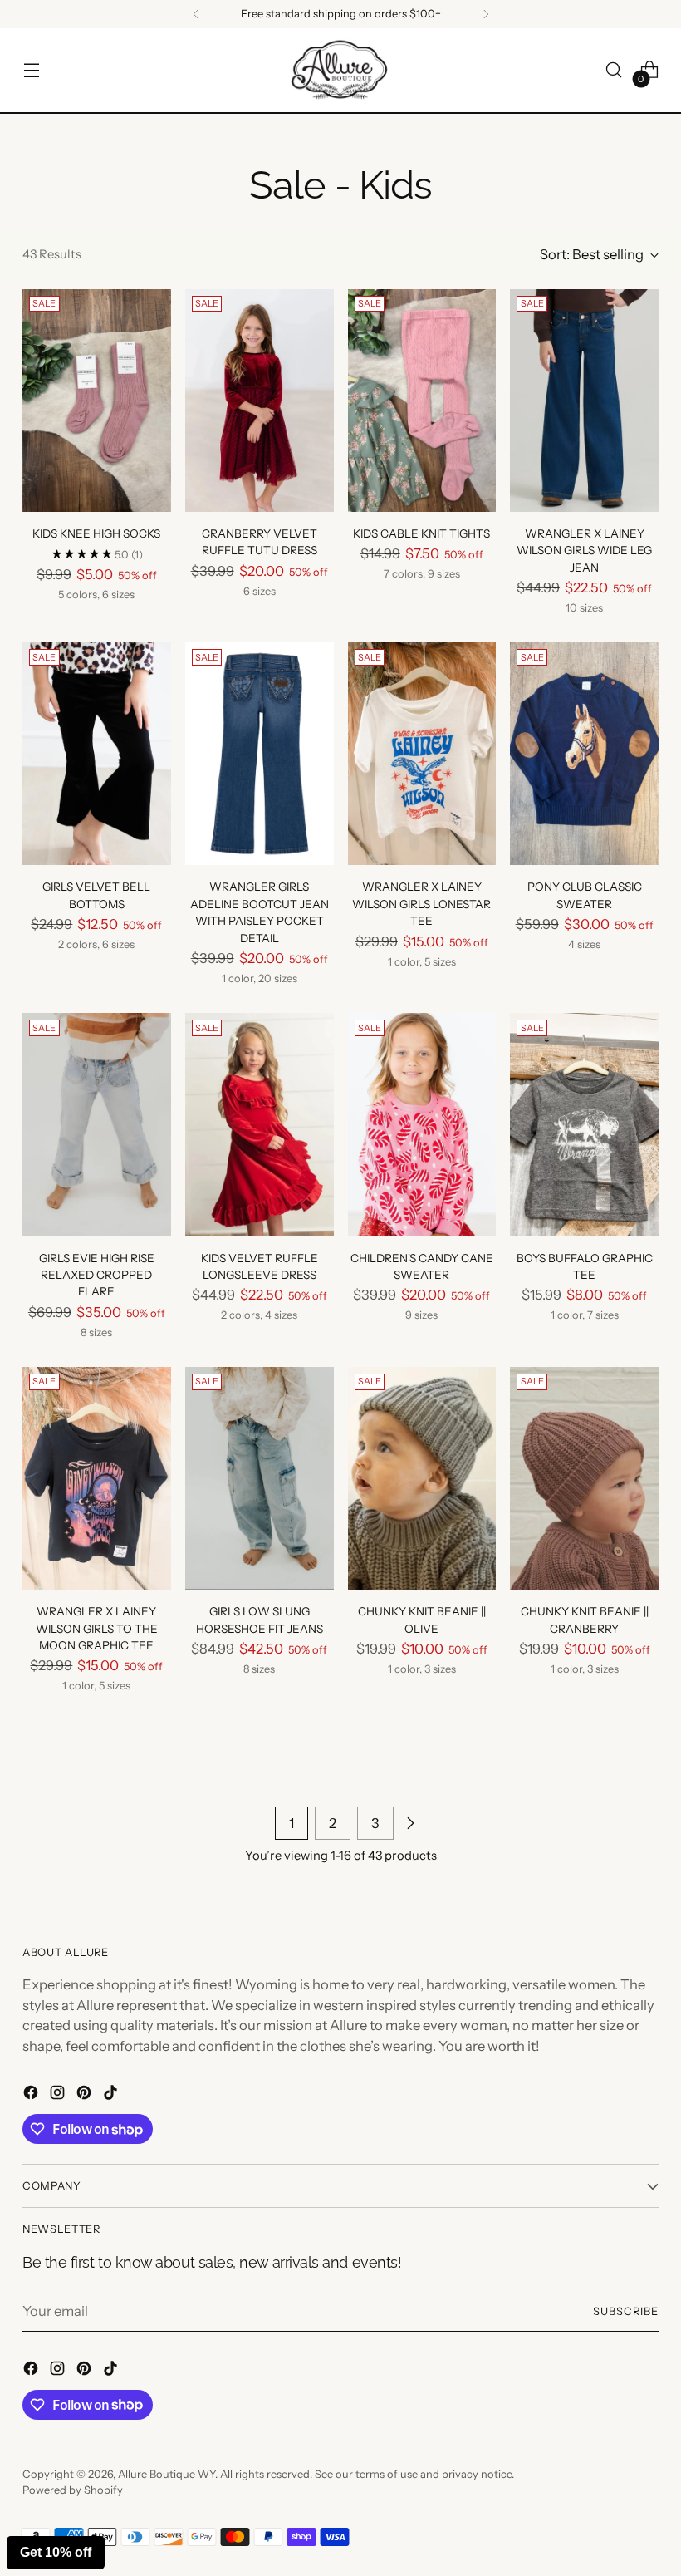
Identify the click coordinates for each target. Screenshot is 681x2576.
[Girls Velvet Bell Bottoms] (97, 754)
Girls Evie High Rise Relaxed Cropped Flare (97, 1275)
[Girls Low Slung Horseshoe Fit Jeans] (260, 1478)
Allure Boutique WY (167, 2474)
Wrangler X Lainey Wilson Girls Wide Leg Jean (584, 551)
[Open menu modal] (31, 70)
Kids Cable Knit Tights (421, 533)
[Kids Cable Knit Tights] (422, 401)
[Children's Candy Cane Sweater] (422, 1124)
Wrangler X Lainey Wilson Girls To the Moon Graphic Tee (97, 1628)
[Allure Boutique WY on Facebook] (32, 2095)
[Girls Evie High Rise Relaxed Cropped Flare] (97, 1124)
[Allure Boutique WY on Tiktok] (112, 2095)
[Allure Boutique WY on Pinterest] (86, 2095)
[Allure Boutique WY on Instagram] (59, 2095)
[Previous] (196, 14)
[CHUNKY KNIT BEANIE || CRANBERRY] (584, 1478)
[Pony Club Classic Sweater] (584, 754)
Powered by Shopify (73, 2490)
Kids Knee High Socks (96, 533)
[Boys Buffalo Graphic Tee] (584, 1124)
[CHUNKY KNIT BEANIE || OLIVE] (422, 1478)
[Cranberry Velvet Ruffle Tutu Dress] (260, 401)
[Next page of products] (410, 1823)
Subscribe (626, 2311)
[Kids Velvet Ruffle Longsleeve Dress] (260, 1124)
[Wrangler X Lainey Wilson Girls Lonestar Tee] (422, 754)
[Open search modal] (614, 70)
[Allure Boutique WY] (340, 70)
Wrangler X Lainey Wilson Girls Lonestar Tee (421, 904)
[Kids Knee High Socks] (97, 401)
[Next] (486, 14)
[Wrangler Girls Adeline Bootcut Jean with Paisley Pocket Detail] (260, 754)
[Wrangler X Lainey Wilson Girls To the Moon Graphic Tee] (97, 1478)
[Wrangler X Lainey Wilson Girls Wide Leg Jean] (584, 401)
